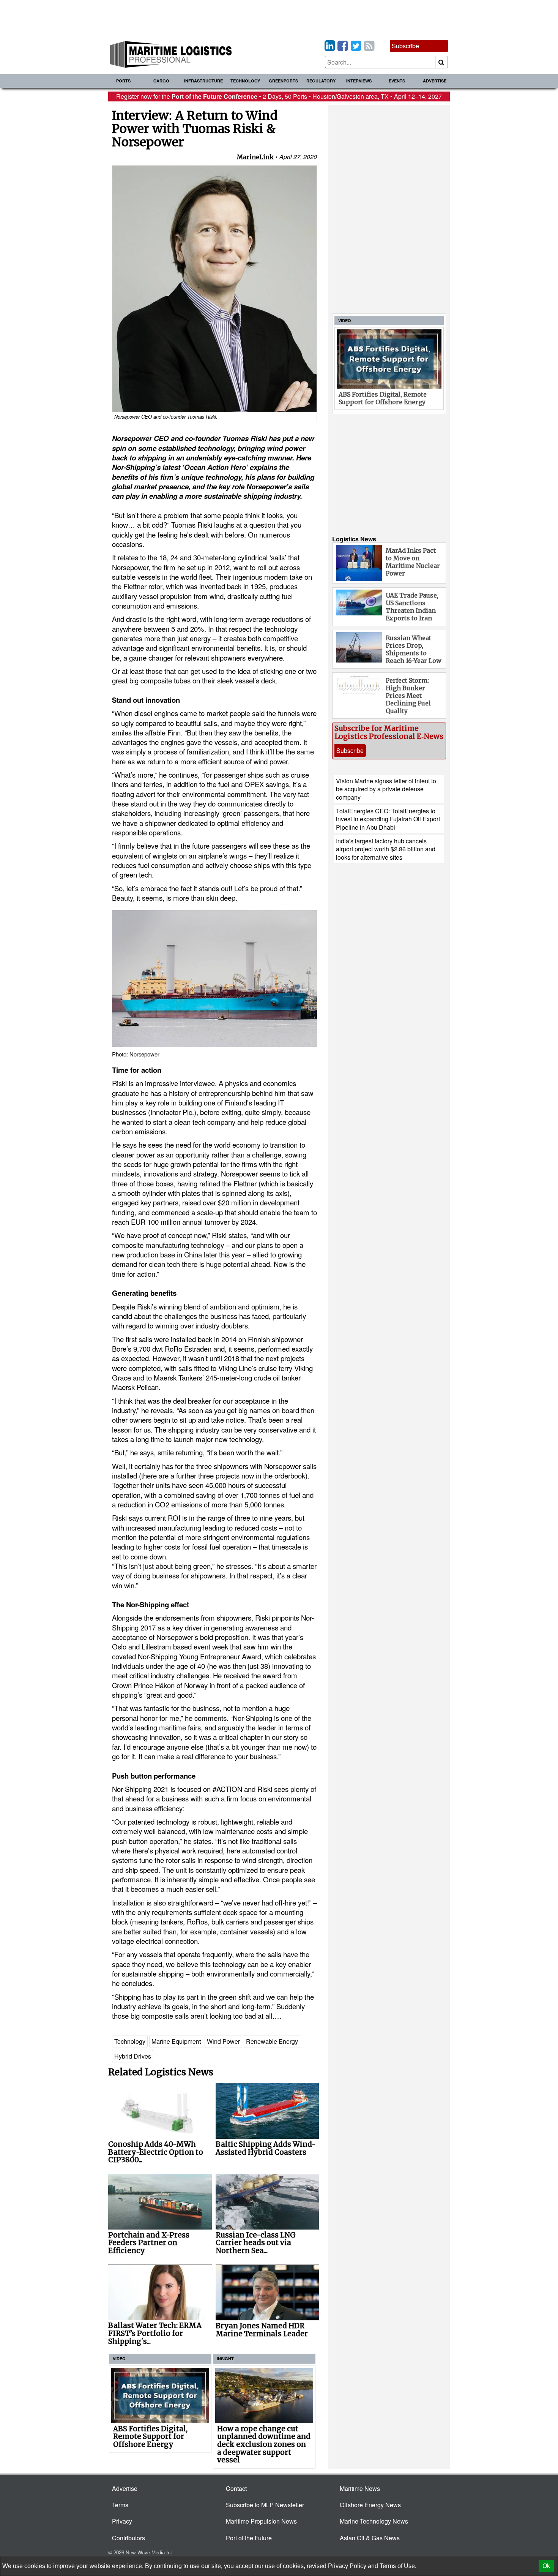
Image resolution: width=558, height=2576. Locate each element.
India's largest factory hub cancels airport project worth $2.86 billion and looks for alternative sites (386, 849)
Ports (123, 81)
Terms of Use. (398, 2566)
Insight (225, 2359)
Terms (120, 2505)
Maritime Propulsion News (261, 2521)
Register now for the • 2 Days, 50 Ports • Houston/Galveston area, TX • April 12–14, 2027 (279, 96)
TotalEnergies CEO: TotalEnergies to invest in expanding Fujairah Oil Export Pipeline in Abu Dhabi (388, 819)
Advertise (435, 81)
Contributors (128, 2538)
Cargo (161, 81)
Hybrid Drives (133, 2056)
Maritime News (360, 2488)
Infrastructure (203, 81)
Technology (245, 81)
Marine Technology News (374, 2521)
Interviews (359, 81)
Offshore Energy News (370, 2505)
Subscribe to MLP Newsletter (265, 2505)
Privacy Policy (347, 2566)
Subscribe (405, 46)
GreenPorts (283, 81)
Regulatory (321, 81)
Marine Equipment (176, 2041)
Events (397, 81)
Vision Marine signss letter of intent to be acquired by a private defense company (386, 789)
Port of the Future (249, 2538)
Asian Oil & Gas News (370, 2538)
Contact (236, 2488)
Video (119, 2359)
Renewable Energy (272, 2041)
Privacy (122, 2521)
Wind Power (223, 2041)
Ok (546, 2566)
